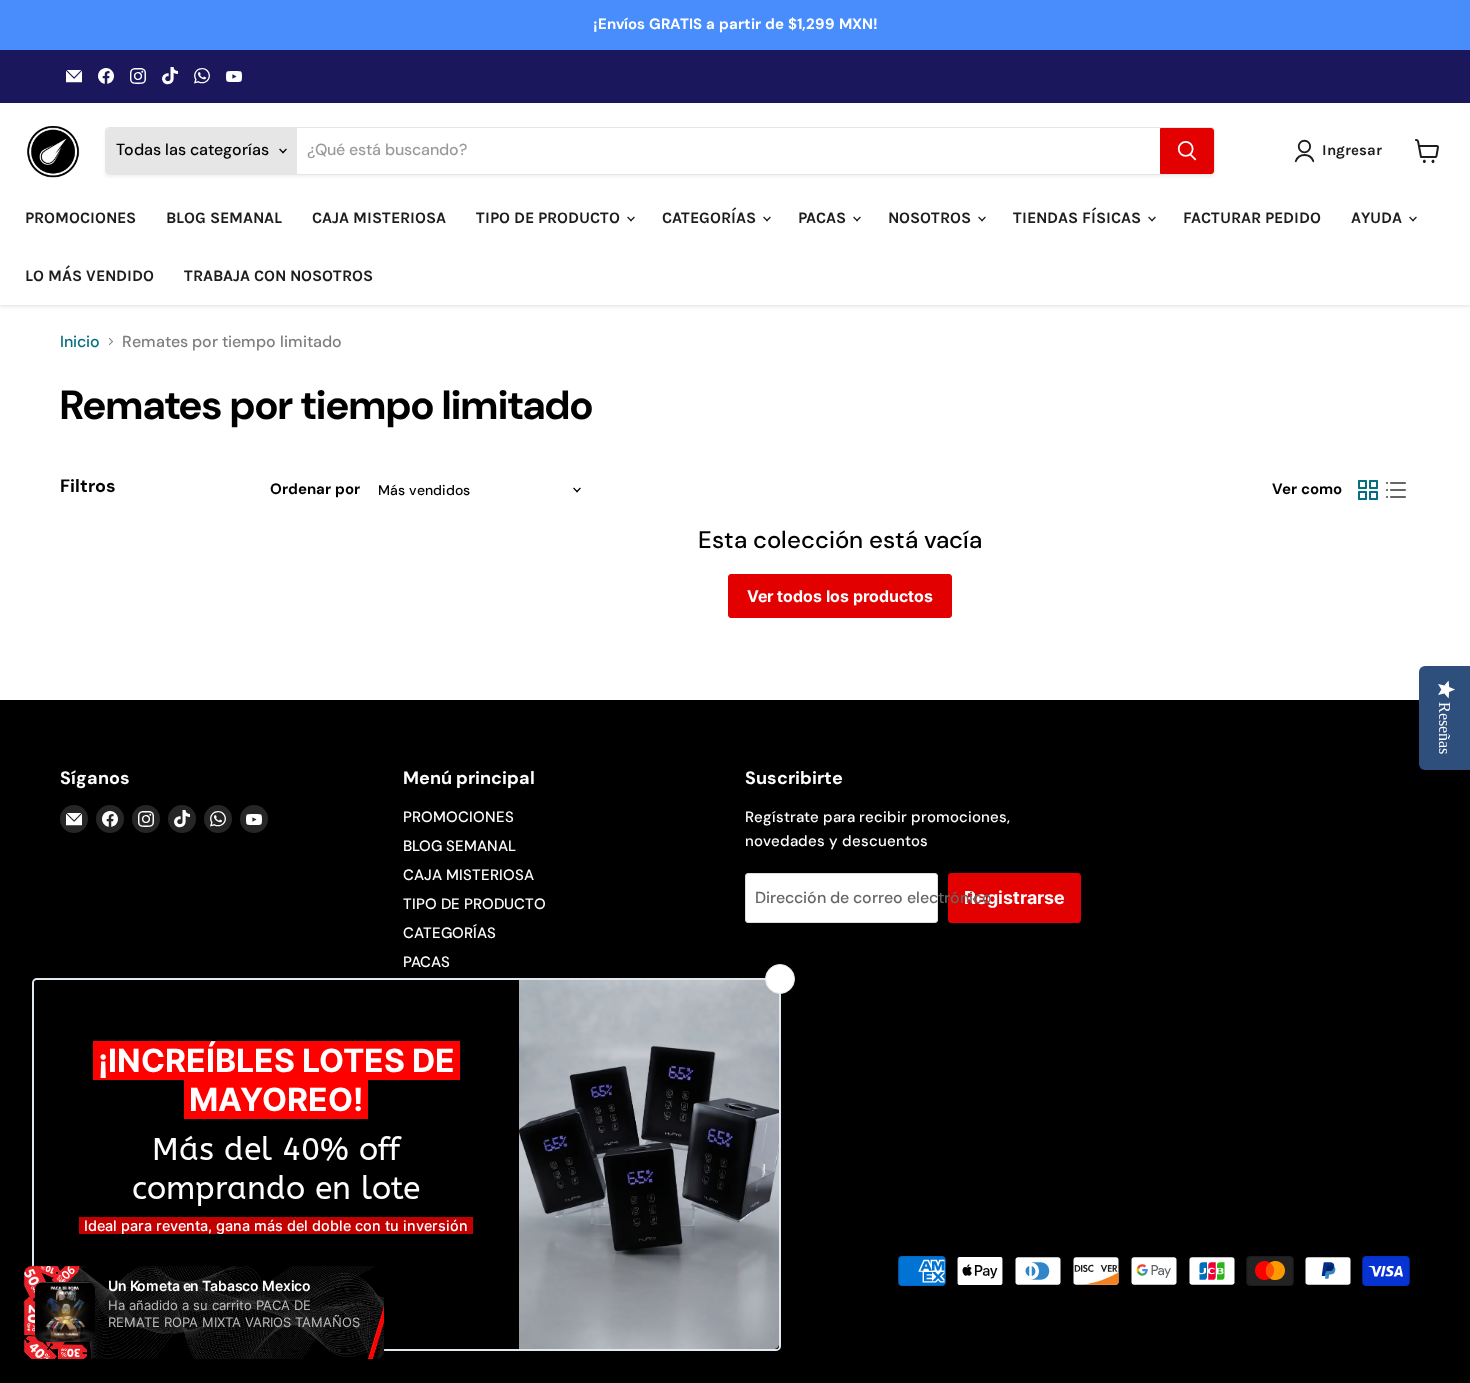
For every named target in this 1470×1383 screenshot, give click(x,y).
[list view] (1396, 490)
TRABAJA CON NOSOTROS (278, 275)
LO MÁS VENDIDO (89, 275)
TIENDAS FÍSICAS (1079, 217)
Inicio (80, 342)
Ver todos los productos (840, 596)
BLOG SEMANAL (224, 217)
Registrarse (1014, 897)
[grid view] (1368, 490)
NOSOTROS (931, 217)
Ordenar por (315, 489)
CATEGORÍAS (711, 217)
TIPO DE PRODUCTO (550, 217)
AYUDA (1378, 217)
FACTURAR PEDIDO (1252, 217)
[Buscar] (1187, 151)
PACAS (824, 217)
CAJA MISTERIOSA (379, 217)
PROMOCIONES (80, 217)
